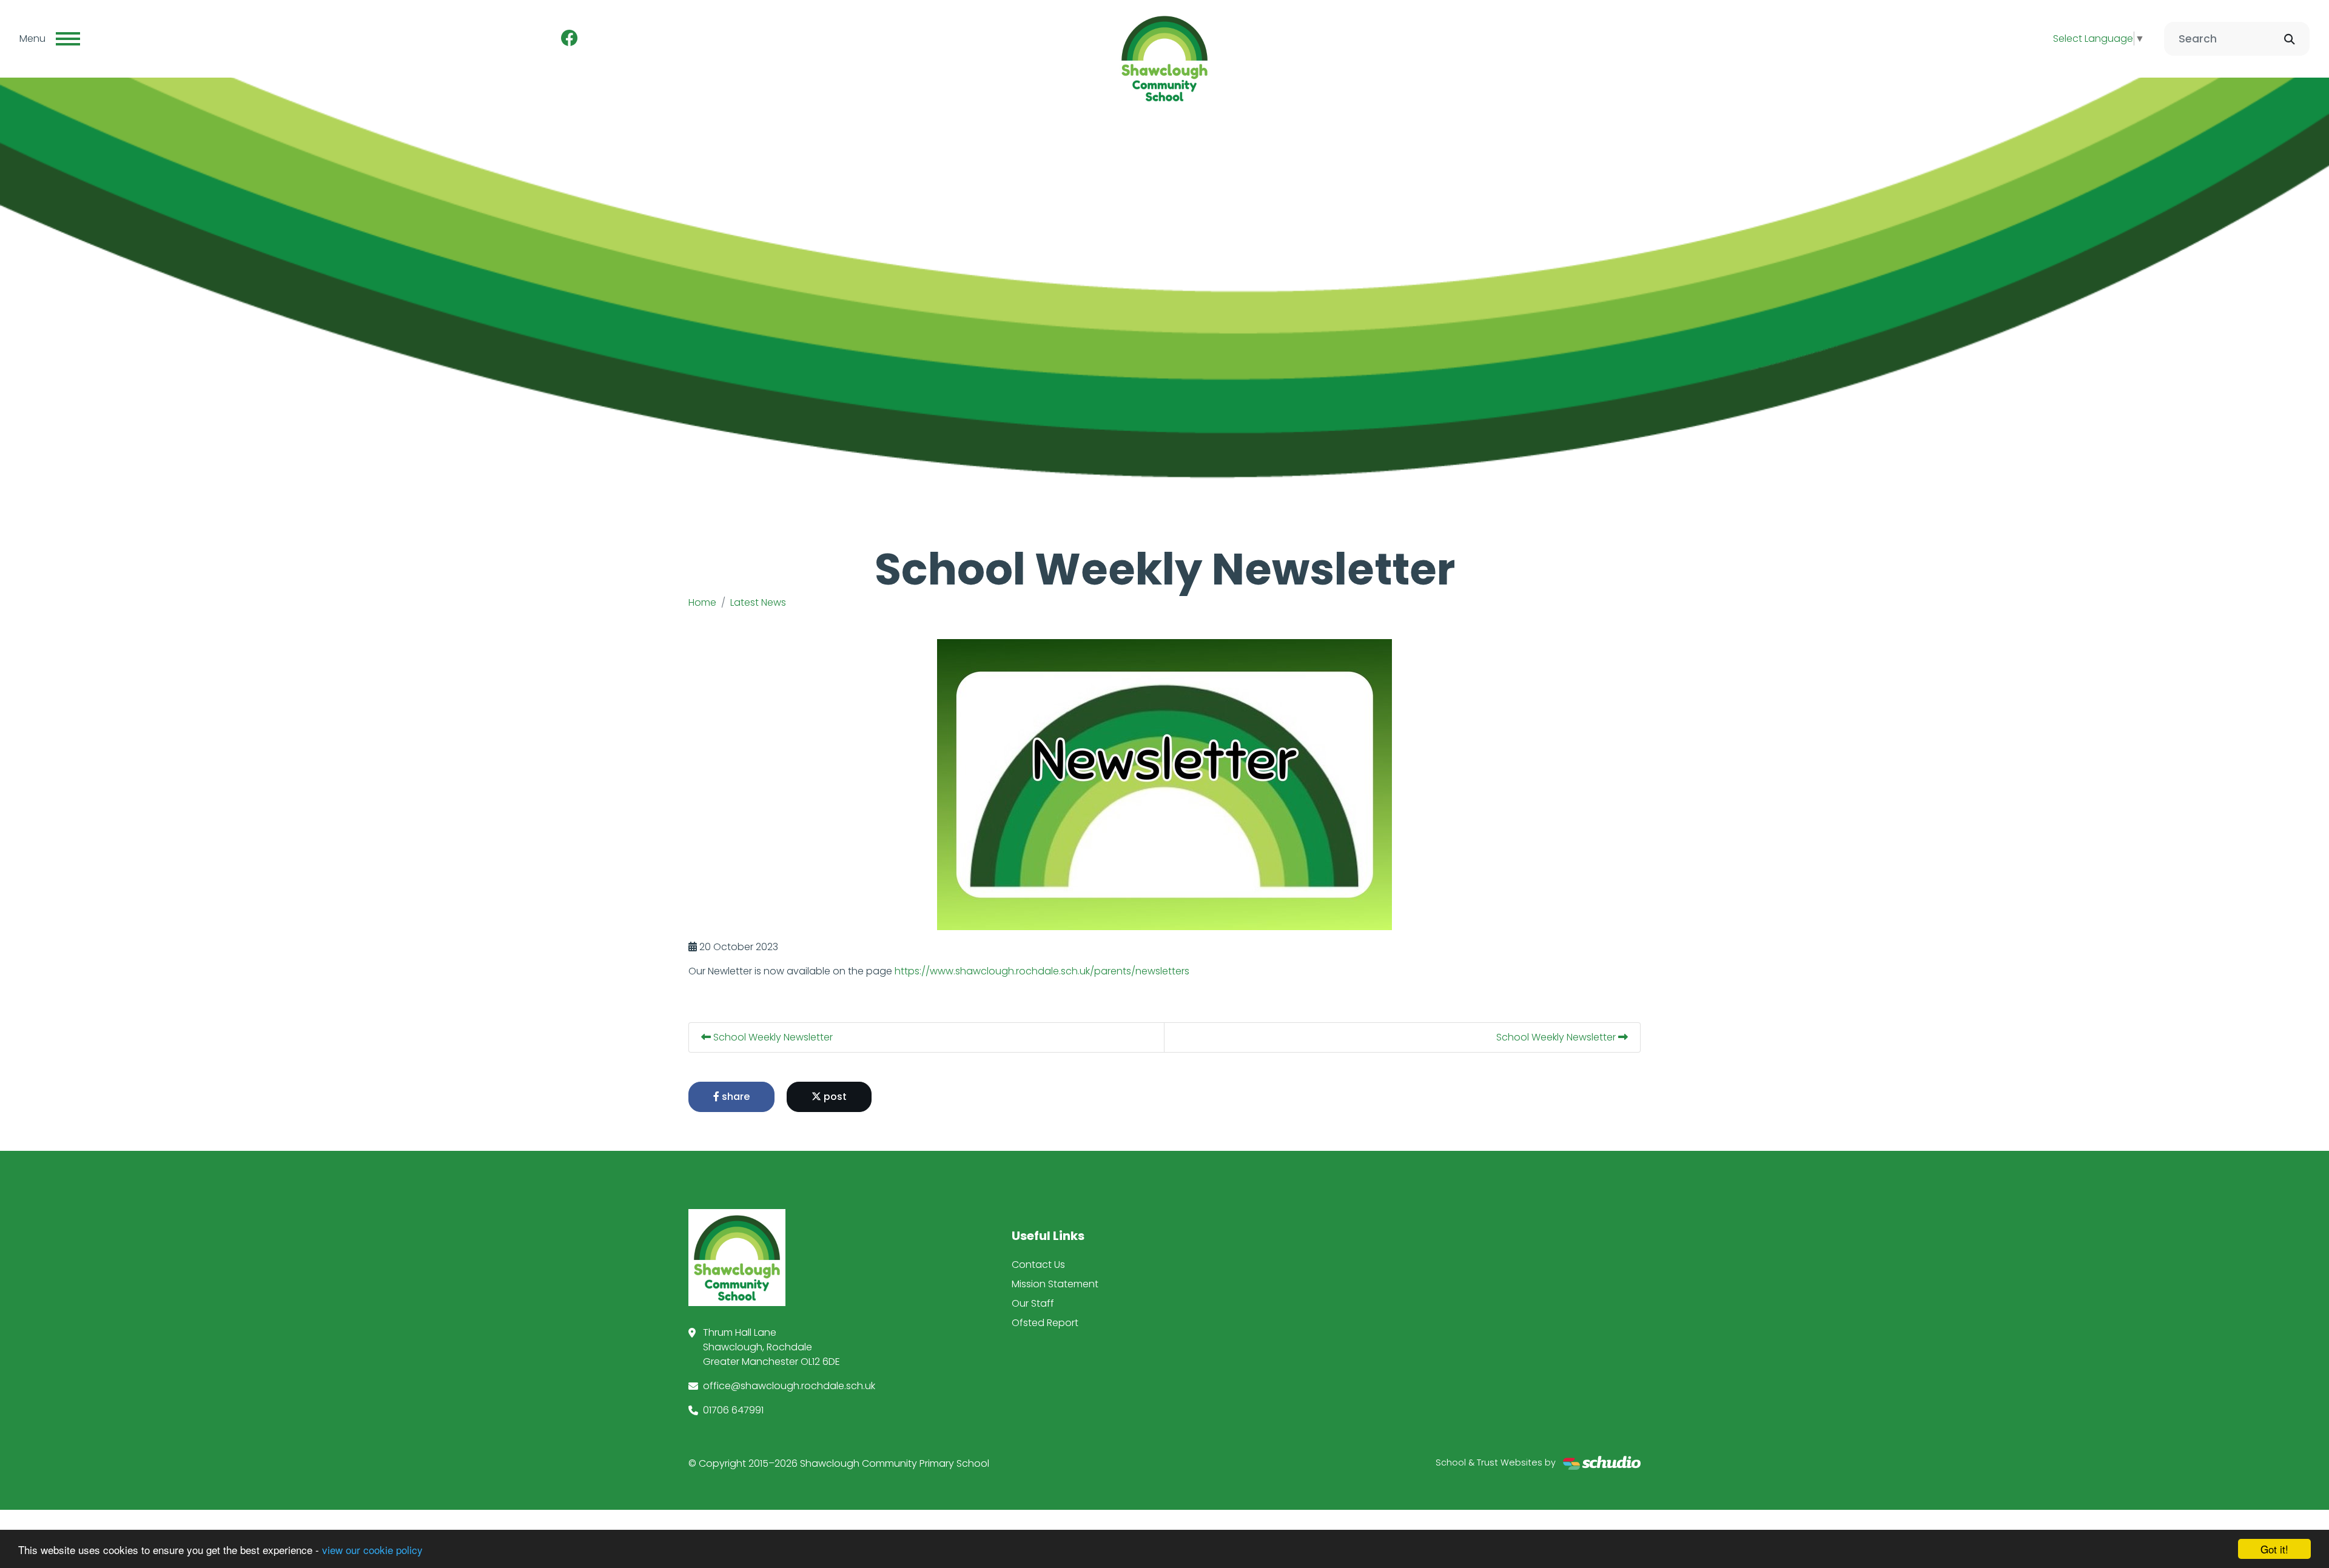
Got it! (2274, 1549)
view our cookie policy (372, 1550)
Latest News (758, 602)
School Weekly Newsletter (772, 1037)
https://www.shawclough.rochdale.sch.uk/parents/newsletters (1042, 971)
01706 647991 (733, 1410)
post (834, 1097)
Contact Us (1038, 1265)
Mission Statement (1055, 1284)
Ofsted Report (1045, 1323)
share (734, 1097)
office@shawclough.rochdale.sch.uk (789, 1386)
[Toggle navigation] (68, 39)
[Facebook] (570, 39)
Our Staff (1033, 1303)
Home (702, 602)
